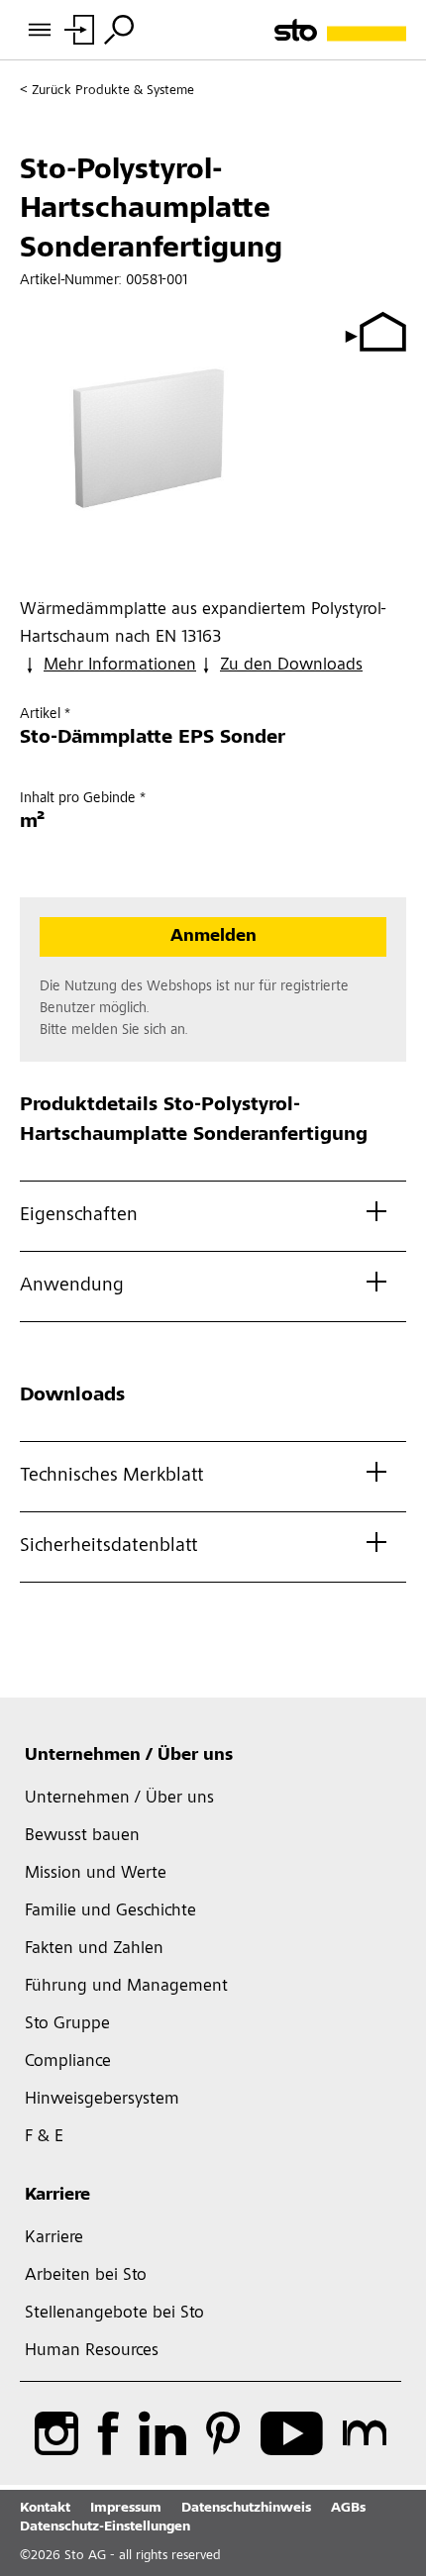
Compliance (68, 2062)
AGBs (348, 2509)
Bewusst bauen (82, 1836)
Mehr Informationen (120, 666)
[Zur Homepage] (340, 30)
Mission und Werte (96, 1874)
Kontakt (45, 2509)
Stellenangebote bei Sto (114, 2314)
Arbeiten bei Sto (86, 2276)
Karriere (57, 2196)
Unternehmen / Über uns (129, 1756)
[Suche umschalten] (119, 30)
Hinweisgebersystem (102, 2100)
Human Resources (92, 2351)
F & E (44, 2137)
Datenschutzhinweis (246, 2509)
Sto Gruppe (67, 2024)
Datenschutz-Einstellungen (105, 2527)
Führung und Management (126, 1987)
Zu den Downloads (291, 666)
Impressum (126, 2509)
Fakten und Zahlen (94, 1949)
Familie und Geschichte (110, 1911)
